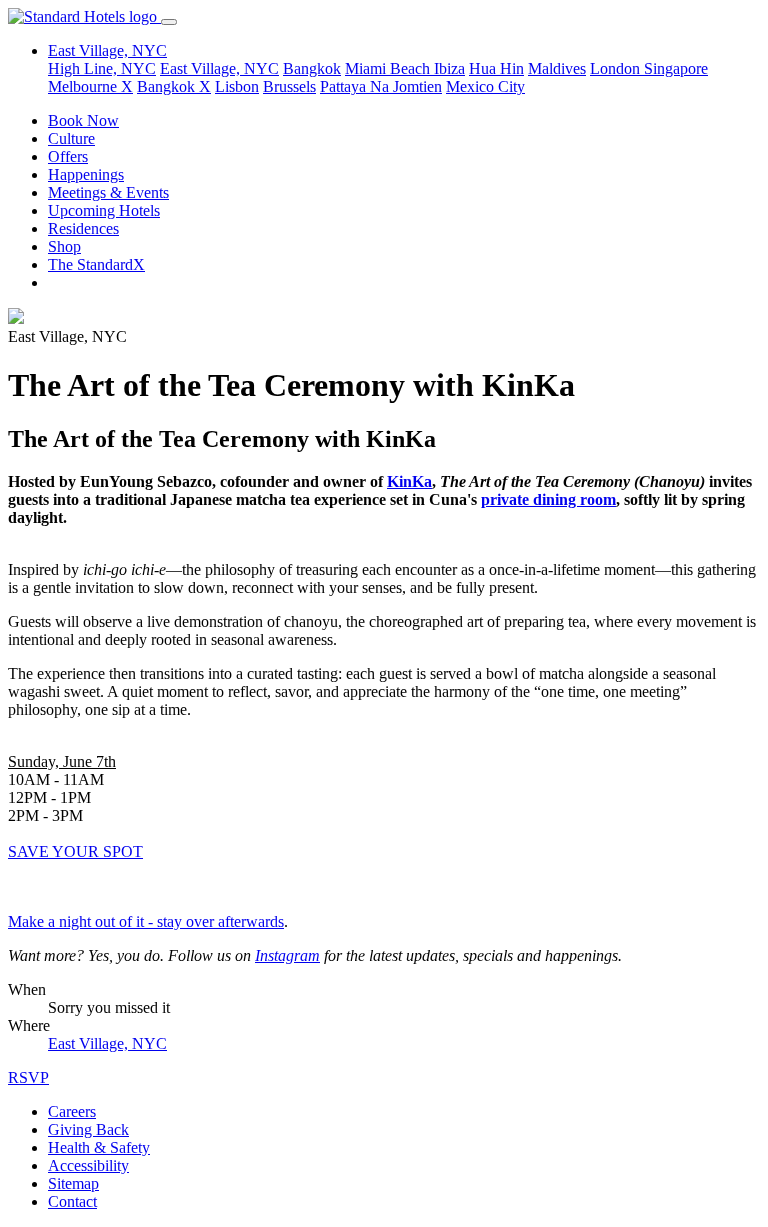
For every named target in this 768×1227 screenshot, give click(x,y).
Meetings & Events (108, 192)
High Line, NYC (102, 68)
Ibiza (449, 68)
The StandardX (96, 264)
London (617, 68)
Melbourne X (90, 86)
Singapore (676, 68)
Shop (64, 246)
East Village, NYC (219, 68)
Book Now (83, 120)
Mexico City (485, 86)
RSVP (28, 1077)
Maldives (557, 68)
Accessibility (88, 1165)
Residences (83, 228)
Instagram (287, 955)
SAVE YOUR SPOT (75, 851)
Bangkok (312, 68)
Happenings (86, 174)
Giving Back (88, 1129)
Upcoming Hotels (104, 210)
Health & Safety (99, 1147)
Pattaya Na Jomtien (381, 86)
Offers (68, 156)
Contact (72, 1201)
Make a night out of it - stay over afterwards (146, 921)
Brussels (289, 86)
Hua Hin (496, 68)
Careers (72, 1111)
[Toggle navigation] (169, 22)
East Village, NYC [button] (107, 50)
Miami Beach (389, 68)
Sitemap (73, 1183)
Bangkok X (174, 86)
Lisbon (237, 86)
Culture (71, 138)
